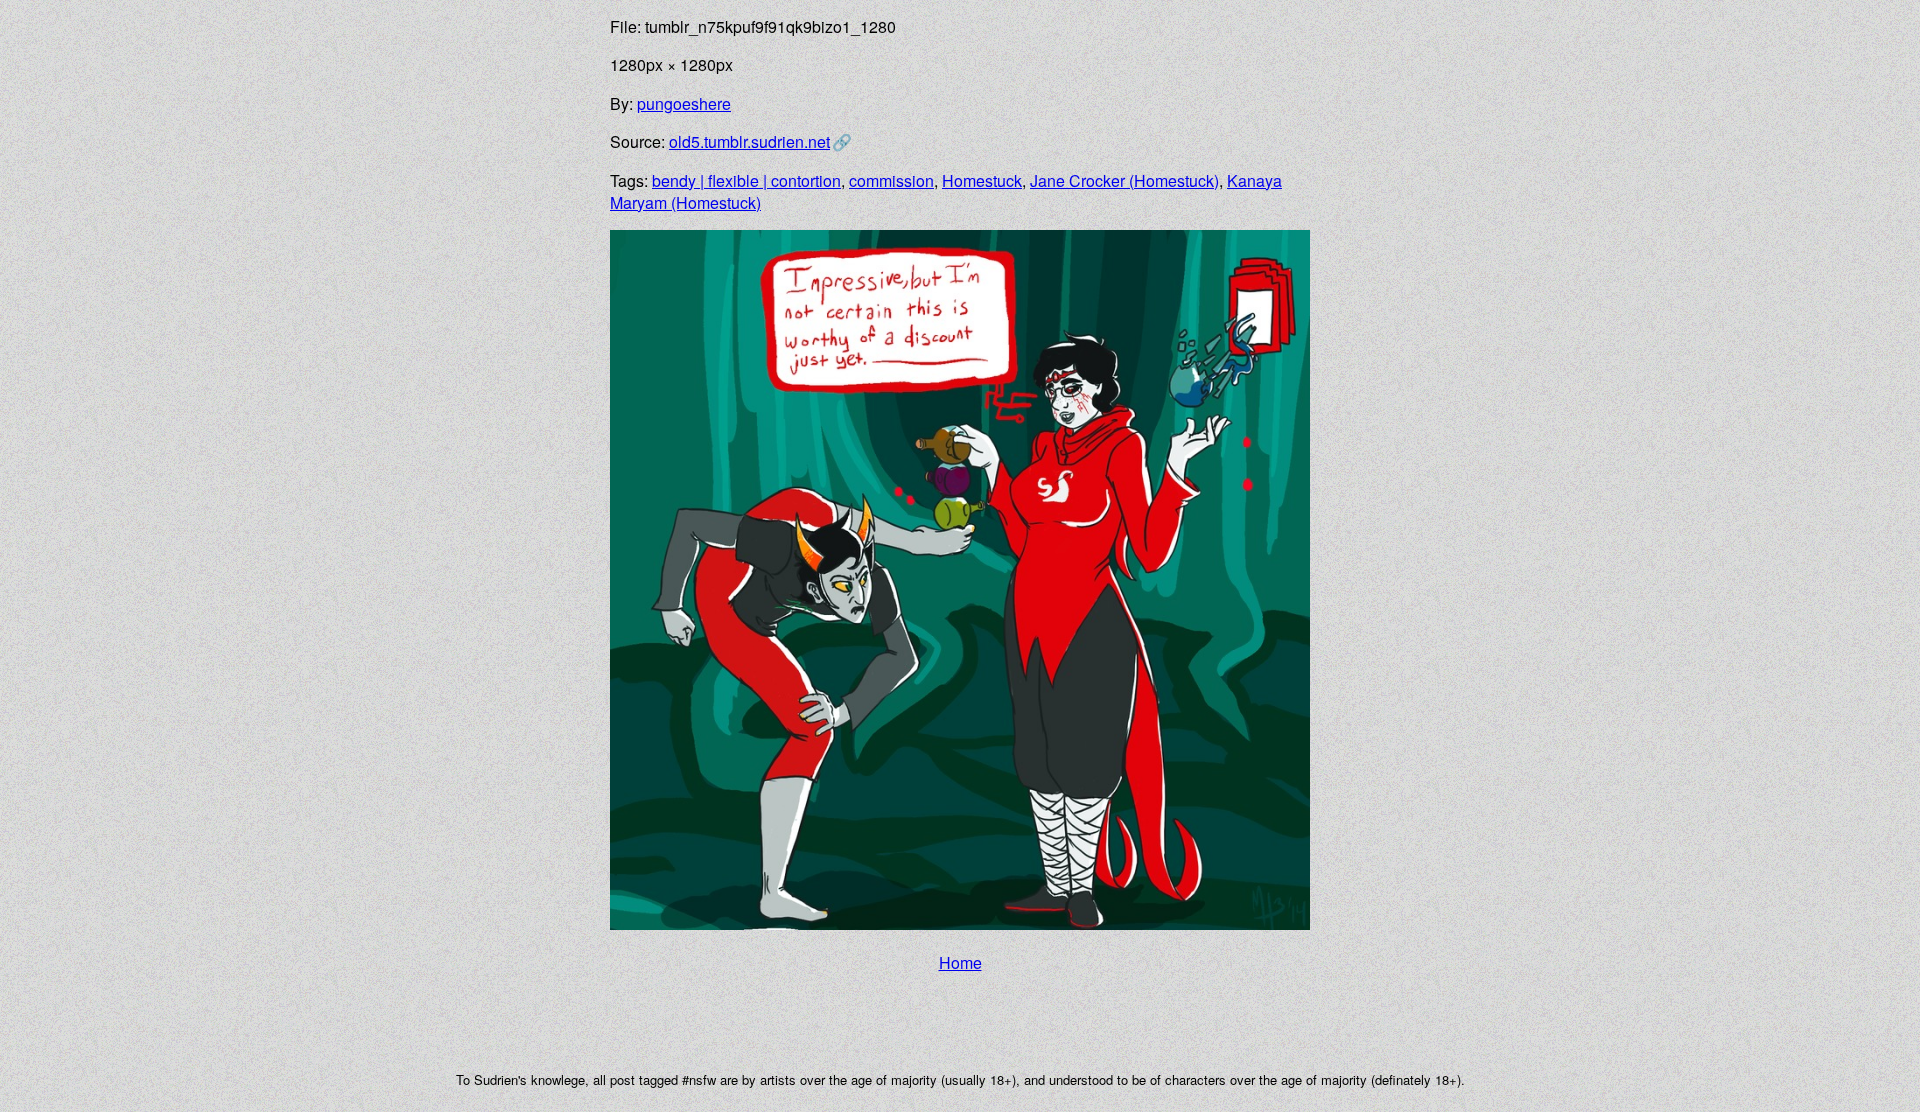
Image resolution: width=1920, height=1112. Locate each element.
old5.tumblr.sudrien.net (749, 141)
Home (960, 962)
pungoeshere (684, 103)
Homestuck (982, 180)
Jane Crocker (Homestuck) (1124, 180)
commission (891, 180)
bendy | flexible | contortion (746, 180)
